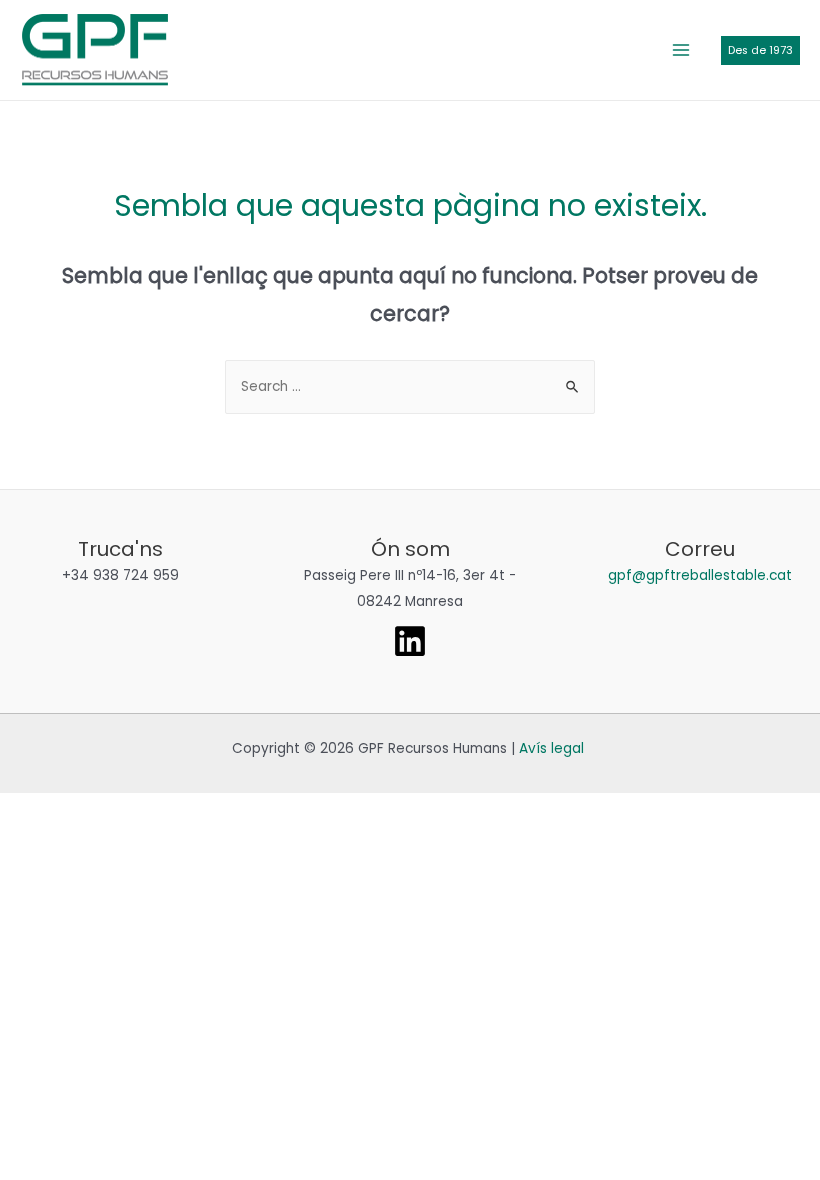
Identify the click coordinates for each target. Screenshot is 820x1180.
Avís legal (551, 748)
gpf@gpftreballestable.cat (700, 575)
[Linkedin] (410, 641)
